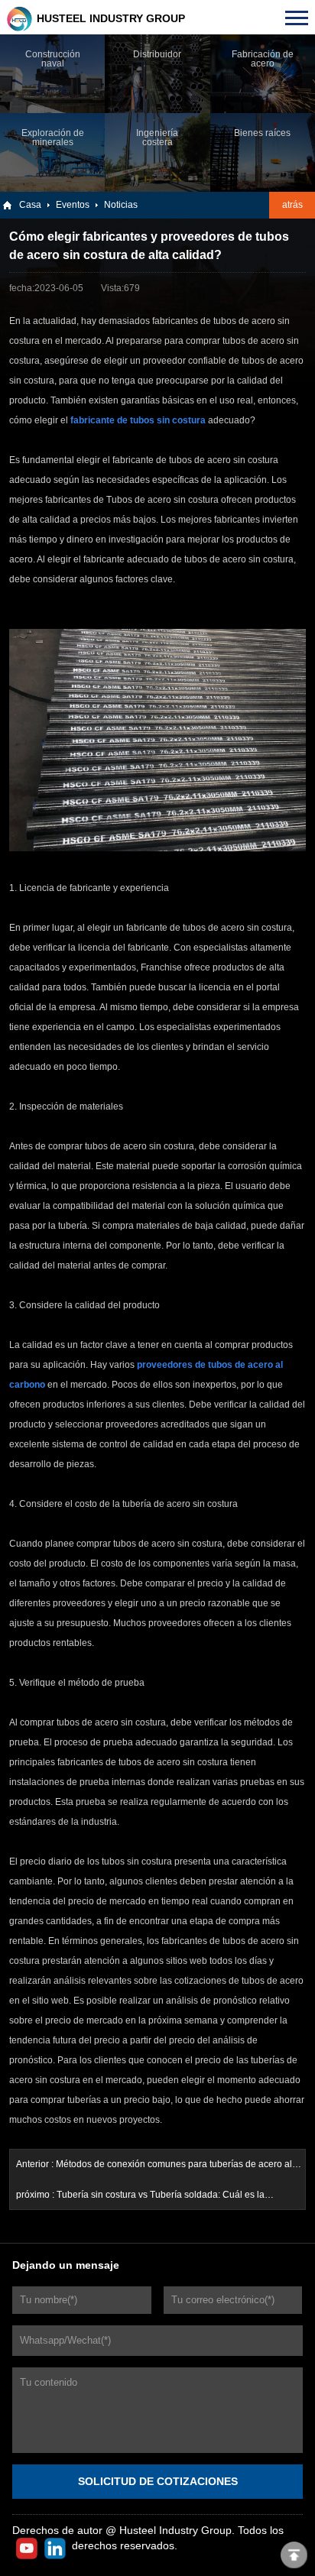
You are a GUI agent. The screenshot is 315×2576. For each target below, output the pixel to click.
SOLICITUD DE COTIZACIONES (158, 2481)
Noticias (121, 205)
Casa (30, 205)
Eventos (73, 205)
